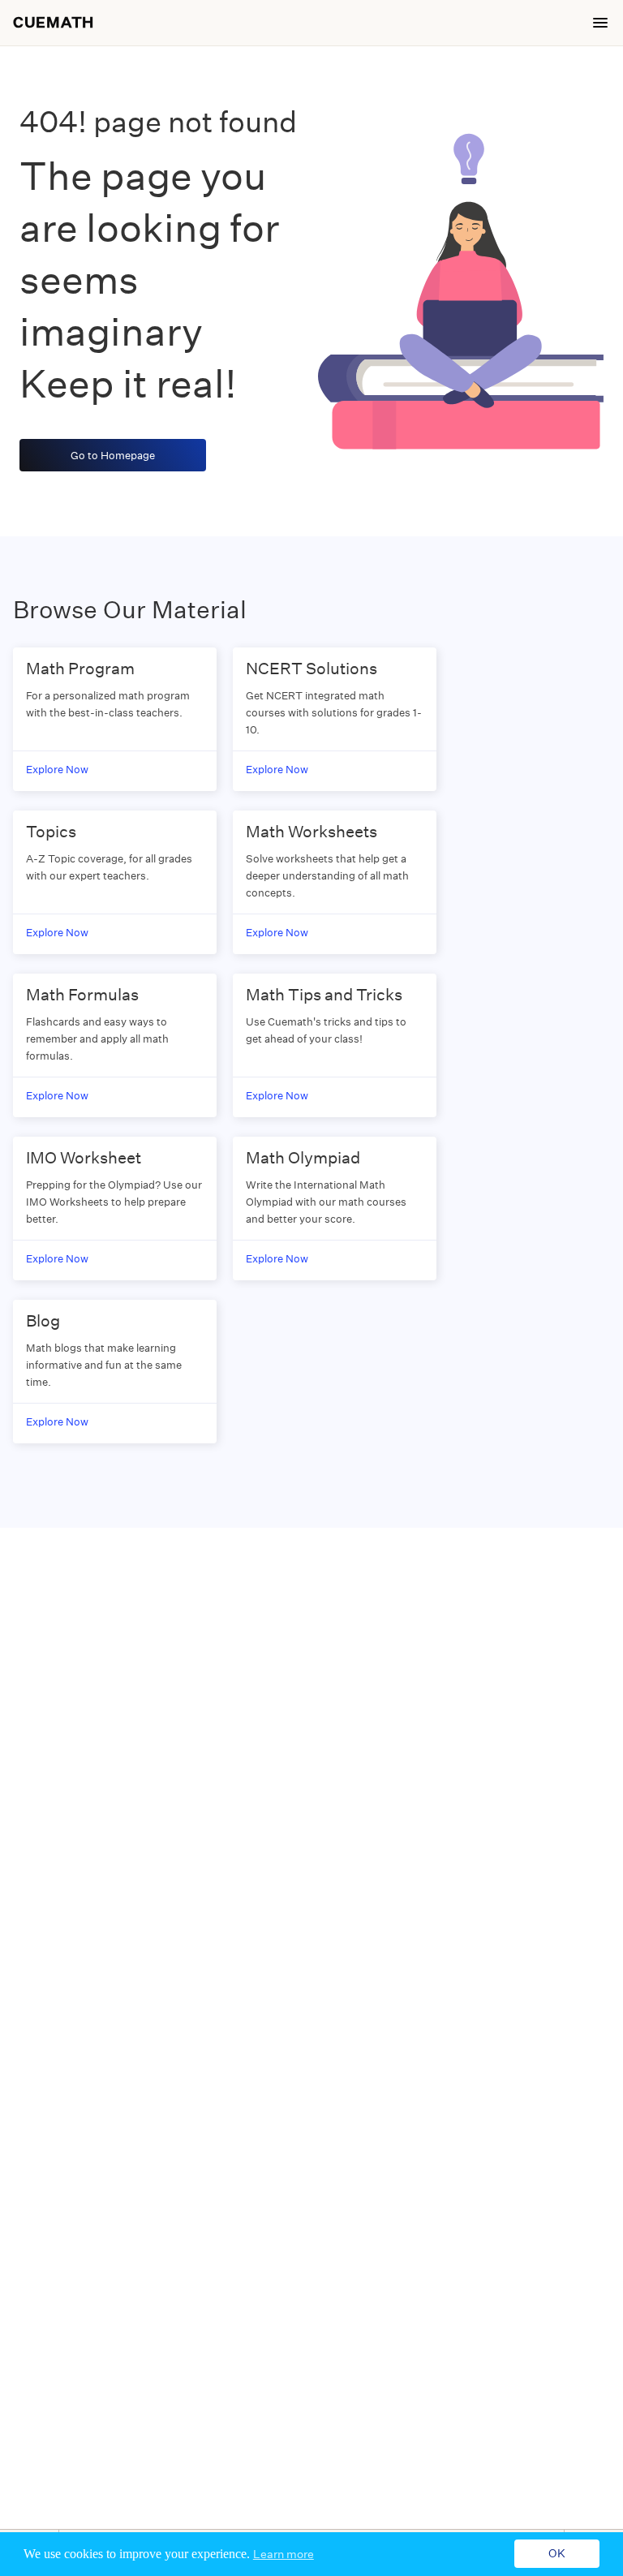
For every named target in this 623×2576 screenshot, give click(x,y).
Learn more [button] (284, 2554)
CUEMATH (54, 23)
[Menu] (600, 23)
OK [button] (557, 2554)
